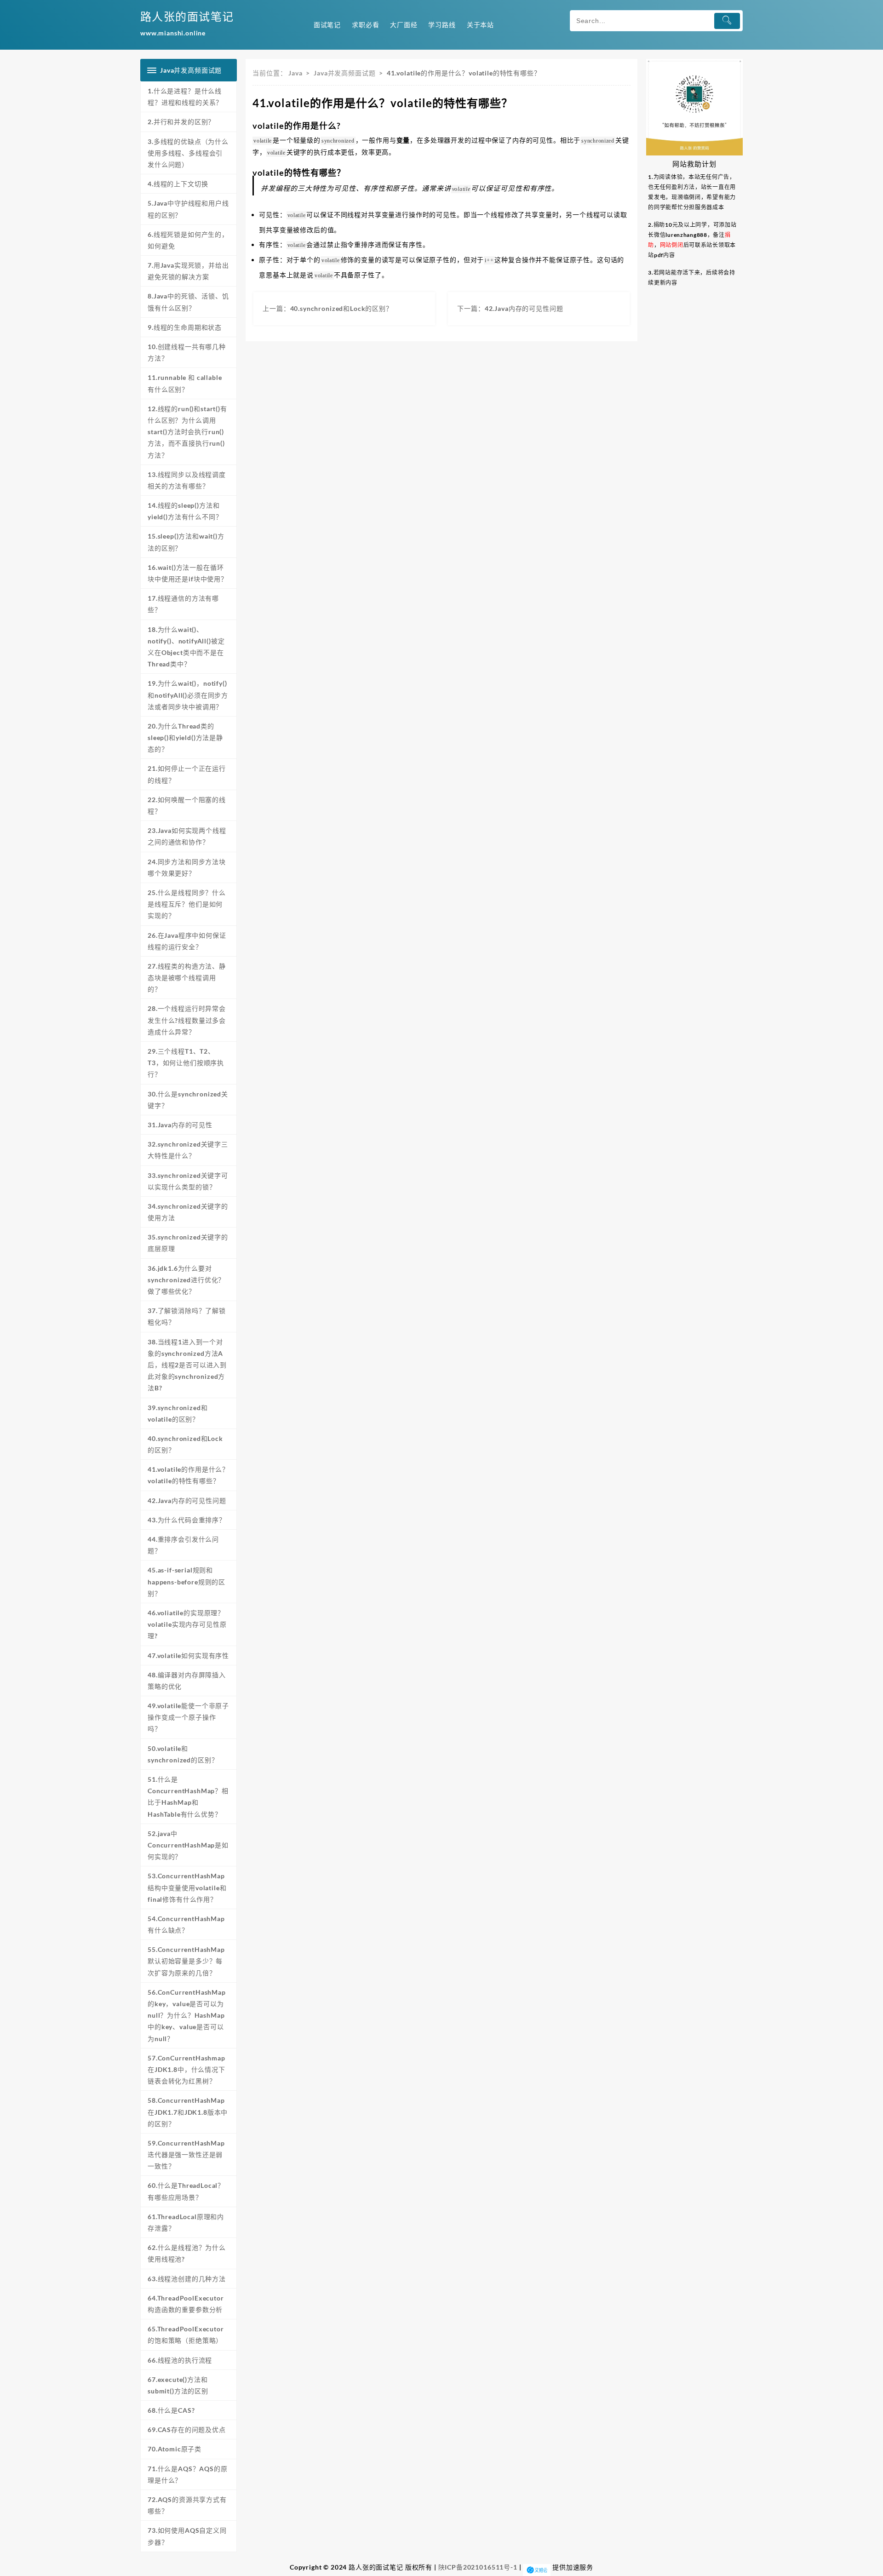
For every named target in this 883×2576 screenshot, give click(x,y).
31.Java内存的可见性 (180, 1125)
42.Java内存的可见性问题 (187, 1500)
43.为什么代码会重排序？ (187, 1520)
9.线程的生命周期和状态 (185, 327)
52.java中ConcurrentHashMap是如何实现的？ (188, 1845)
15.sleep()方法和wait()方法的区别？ (186, 542)
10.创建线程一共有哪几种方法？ (187, 352)
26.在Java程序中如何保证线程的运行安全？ (187, 941)
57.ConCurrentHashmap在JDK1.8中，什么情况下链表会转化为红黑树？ (186, 2069)
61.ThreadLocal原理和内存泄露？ (186, 2222)
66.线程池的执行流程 (180, 2360)
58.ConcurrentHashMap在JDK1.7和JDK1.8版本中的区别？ (188, 2112)
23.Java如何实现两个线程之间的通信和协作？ (187, 836)
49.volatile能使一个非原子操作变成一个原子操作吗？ (188, 1717)
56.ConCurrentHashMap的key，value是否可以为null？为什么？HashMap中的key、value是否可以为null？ (187, 2015)
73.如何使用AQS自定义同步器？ (187, 2536)
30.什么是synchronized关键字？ (188, 1100)
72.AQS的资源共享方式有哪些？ (187, 2505)
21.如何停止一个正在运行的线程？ (187, 774)
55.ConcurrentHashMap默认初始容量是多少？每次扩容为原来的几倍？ (186, 1961)
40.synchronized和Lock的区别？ (185, 1444)
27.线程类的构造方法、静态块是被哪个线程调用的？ (187, 978)
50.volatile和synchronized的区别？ (183, 1754)
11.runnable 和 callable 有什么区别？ (185, 383)
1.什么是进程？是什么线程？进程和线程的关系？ (185, 97)
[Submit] (727, 21)
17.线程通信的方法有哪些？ (183, 604)
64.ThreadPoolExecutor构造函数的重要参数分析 (186, 2304)
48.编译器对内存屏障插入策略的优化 (187, 1681)
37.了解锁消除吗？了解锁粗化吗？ (187, 1316)
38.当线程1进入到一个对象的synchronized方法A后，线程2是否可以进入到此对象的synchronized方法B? (187, 1365)
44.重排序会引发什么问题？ (183, 1545)
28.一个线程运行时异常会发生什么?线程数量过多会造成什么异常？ (187, 1020)
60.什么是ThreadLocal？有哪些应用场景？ (186, 2191)
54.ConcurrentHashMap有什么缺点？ (186, 1924)
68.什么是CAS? (171, 2410)
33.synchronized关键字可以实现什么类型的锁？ (188, 1181)
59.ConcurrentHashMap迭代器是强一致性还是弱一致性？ (186, 2154)
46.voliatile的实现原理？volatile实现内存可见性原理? (187, 1624)
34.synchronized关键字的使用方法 (188, 1212)
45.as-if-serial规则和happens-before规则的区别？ (186, 1581)
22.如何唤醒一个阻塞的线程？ (187, 805)
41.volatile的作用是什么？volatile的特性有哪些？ (188, 1475)
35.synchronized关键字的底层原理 (188, 1243)
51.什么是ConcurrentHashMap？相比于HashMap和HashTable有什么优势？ (188, 1797)
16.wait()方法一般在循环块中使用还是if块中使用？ (188, 573)
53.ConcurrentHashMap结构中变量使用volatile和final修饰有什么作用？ (187, 1887)
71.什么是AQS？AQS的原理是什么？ (188, 2474)
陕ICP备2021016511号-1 (478, 2567)
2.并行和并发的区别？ (181, 122)
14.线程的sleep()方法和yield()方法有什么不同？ (185, 511)
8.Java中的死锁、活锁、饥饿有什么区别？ (188, 302)
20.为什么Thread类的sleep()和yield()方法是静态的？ (185, 737)
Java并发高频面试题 (344, 73)
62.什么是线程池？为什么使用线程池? (187, 2253)
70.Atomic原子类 (175, 2449)
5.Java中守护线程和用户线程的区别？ (188, 209)
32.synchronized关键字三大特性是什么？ (188, 1150)
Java (295, 73)
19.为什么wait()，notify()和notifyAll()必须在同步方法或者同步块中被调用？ (188, 695)
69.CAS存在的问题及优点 (187, 2430)
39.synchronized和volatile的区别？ (178, 1413)
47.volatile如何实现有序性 (188, 1655)
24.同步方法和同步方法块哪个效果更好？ (187, 867)
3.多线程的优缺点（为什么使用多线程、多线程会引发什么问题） (188, 153)
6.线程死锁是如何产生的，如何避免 (188, 240)
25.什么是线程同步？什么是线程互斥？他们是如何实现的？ (187, 904)
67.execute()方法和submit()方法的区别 (178, 2385)
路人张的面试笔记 (187, 16)
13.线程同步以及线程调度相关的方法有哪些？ (187, 480)
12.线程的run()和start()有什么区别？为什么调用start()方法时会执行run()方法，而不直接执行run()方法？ (187, 432)
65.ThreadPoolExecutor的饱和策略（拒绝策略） (186, 2335)
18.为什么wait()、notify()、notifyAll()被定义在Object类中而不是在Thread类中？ (186, 647)
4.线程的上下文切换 (178, 184)
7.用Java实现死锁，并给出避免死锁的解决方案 (188, 271)
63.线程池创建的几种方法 (187, 2279)
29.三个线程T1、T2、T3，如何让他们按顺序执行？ (186, 1063)
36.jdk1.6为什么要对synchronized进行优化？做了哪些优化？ (186, 1280)
